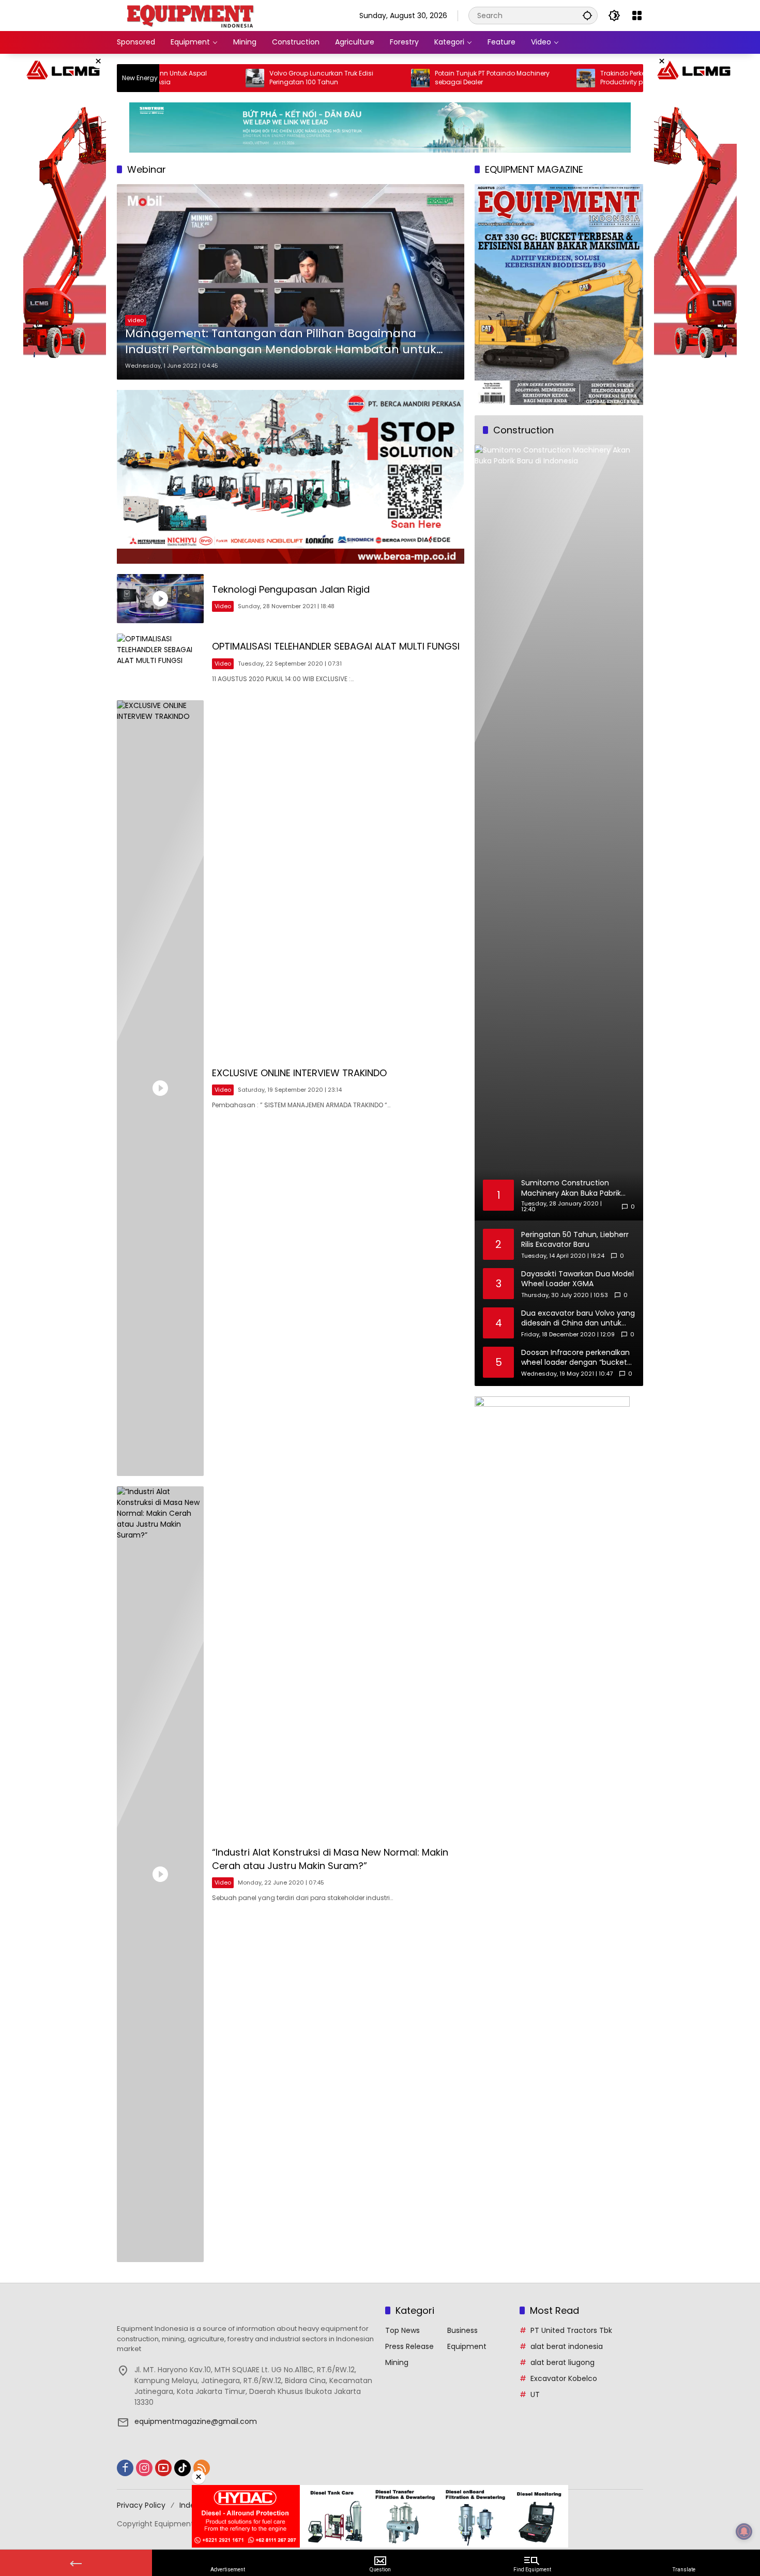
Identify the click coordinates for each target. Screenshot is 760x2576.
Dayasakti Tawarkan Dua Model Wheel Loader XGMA (577, 1279)
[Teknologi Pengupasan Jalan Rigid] (160, 599)
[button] (587, 15)
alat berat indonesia (567, 2346)
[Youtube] (163, 2468)
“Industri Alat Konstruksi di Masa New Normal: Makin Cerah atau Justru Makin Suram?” (330, 1859)
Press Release (409, 2346)
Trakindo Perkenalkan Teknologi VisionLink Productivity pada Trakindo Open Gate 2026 (594, 78)
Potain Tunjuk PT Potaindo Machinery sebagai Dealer (420, 78)
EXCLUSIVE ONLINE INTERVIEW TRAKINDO (299, 1073)
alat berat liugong (563, 2362)
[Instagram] (144, 2468)
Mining (397, 2362)
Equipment (467, 2346)
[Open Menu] (637, 16)
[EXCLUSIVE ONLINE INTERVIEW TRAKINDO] (160, 1088)
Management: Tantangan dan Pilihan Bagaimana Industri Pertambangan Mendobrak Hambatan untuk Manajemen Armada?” (281, 342)
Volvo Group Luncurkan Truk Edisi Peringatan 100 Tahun (249, 78)
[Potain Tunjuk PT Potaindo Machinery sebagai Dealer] (348, 78)
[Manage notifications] (744, 2532)
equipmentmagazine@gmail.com (196, 2421)
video (136, 320)
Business (462, 2330)
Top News (402, 2330)
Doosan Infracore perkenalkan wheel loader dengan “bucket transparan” (575, 1358)
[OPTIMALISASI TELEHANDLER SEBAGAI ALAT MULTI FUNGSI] (160, 662)
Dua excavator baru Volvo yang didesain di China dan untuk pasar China (578, 1319)
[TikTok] (183, 2468)
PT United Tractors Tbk (571, 2330)
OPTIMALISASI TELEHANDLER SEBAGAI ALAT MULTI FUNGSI (336, 646)
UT (535, 2394)
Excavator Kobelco (564, 2378)
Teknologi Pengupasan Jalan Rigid (291, 589)
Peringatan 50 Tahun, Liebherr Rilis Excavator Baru (575, 1240)
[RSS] (202, 2468)
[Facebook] (125, 2468)
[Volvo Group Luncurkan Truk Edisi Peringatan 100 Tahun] (183, 78)
